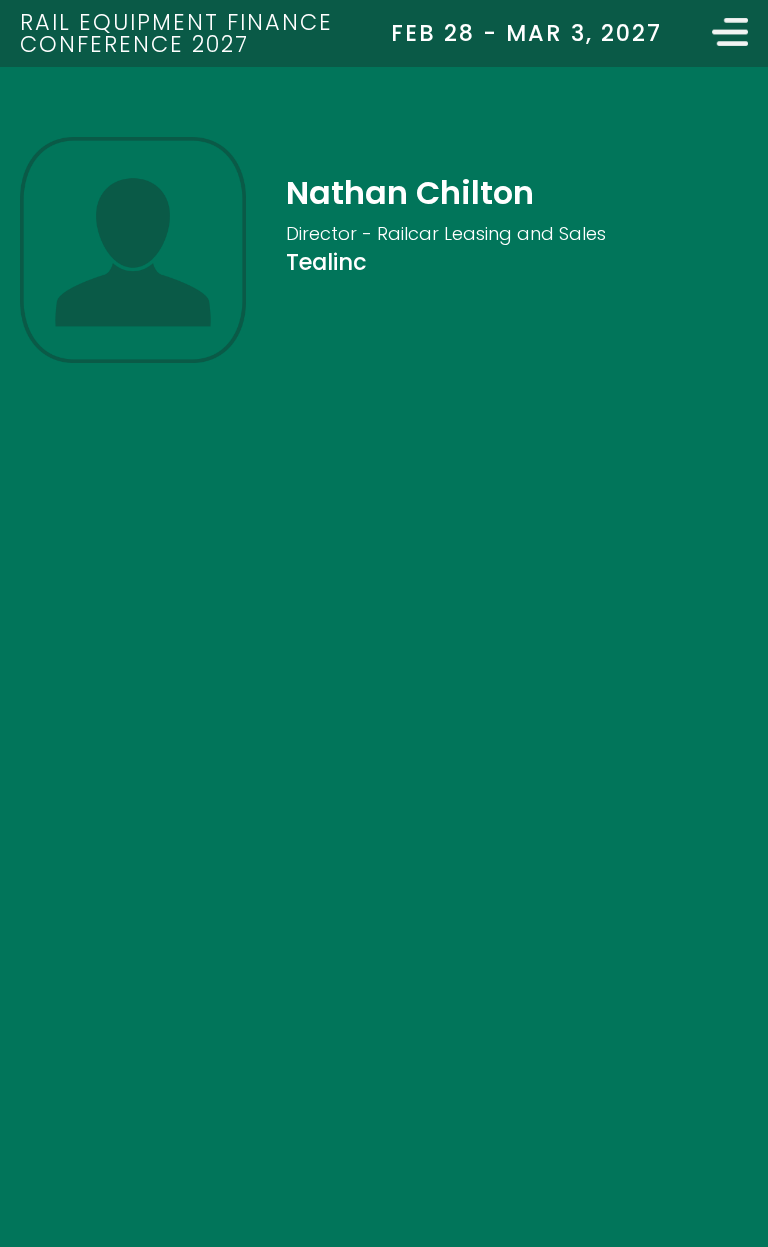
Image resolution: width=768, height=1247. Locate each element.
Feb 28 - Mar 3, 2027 (526, 33)
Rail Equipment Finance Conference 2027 (176, 33)
